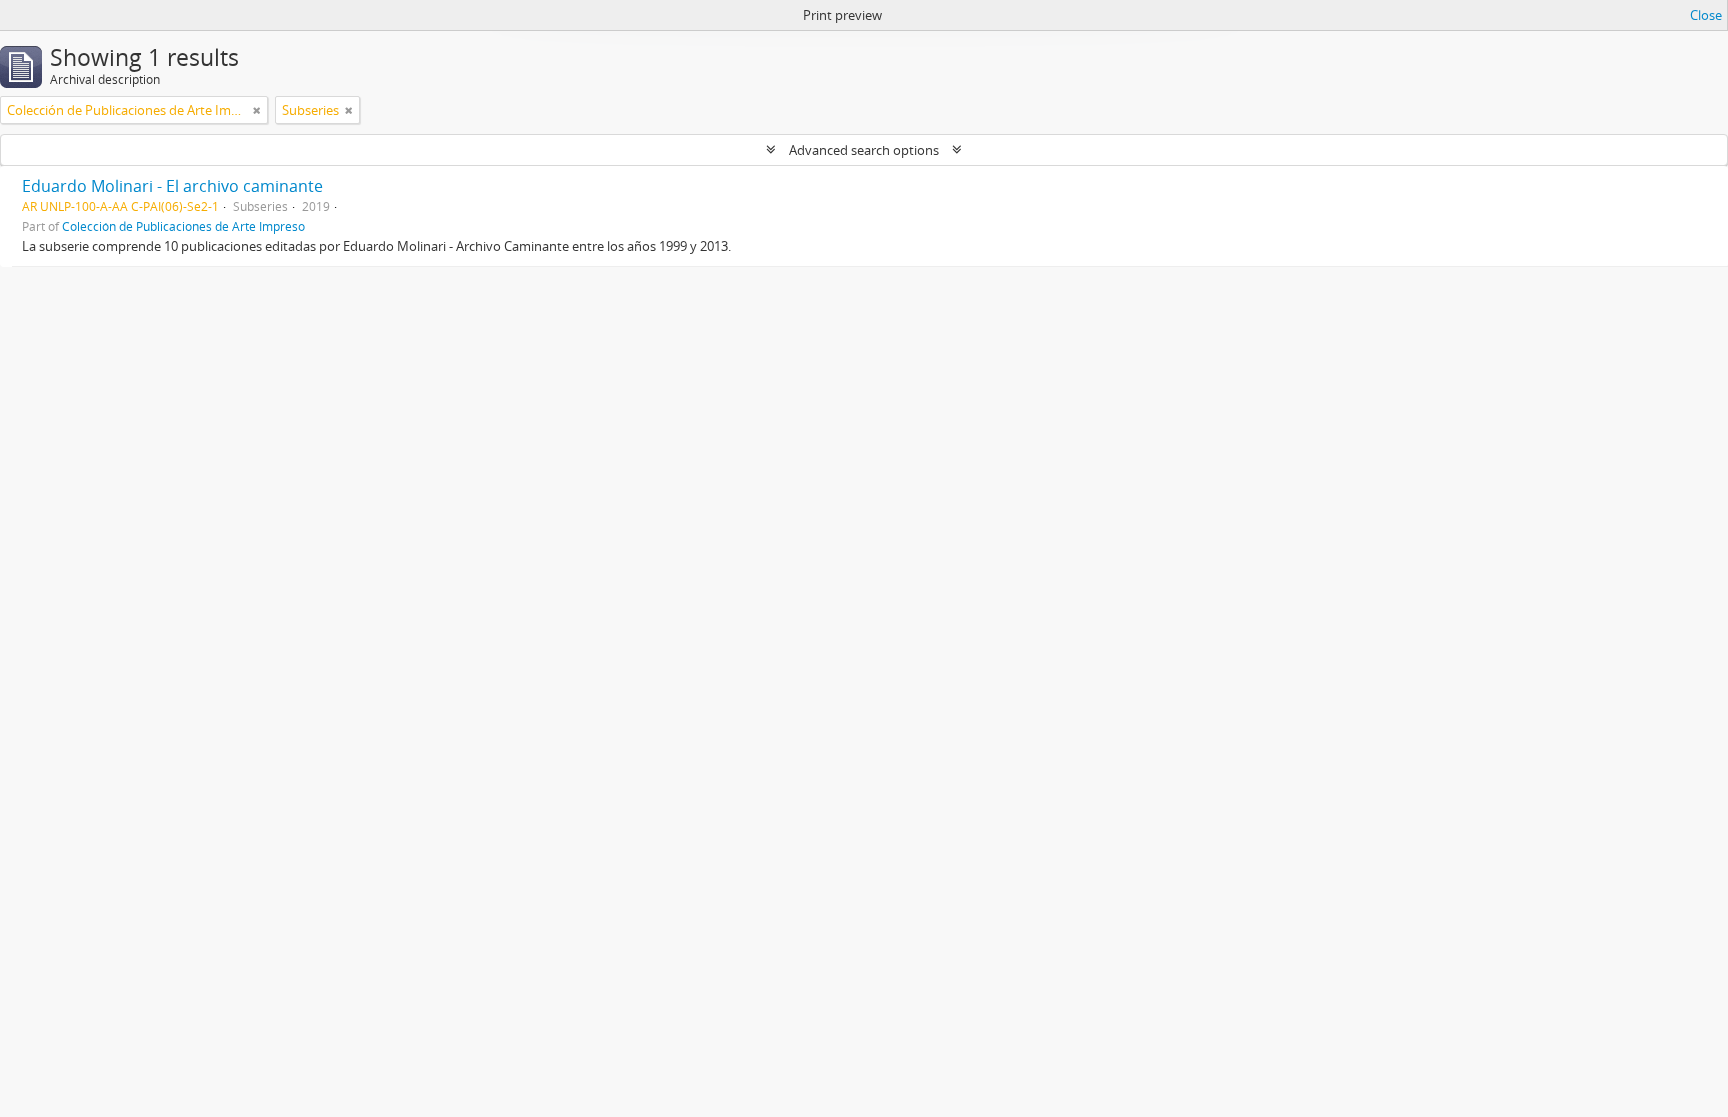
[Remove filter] (257, 110)
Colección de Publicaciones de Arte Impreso (183, 226)
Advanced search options (864, 150)
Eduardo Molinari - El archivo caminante (172, 186)
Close (1706, 15)
